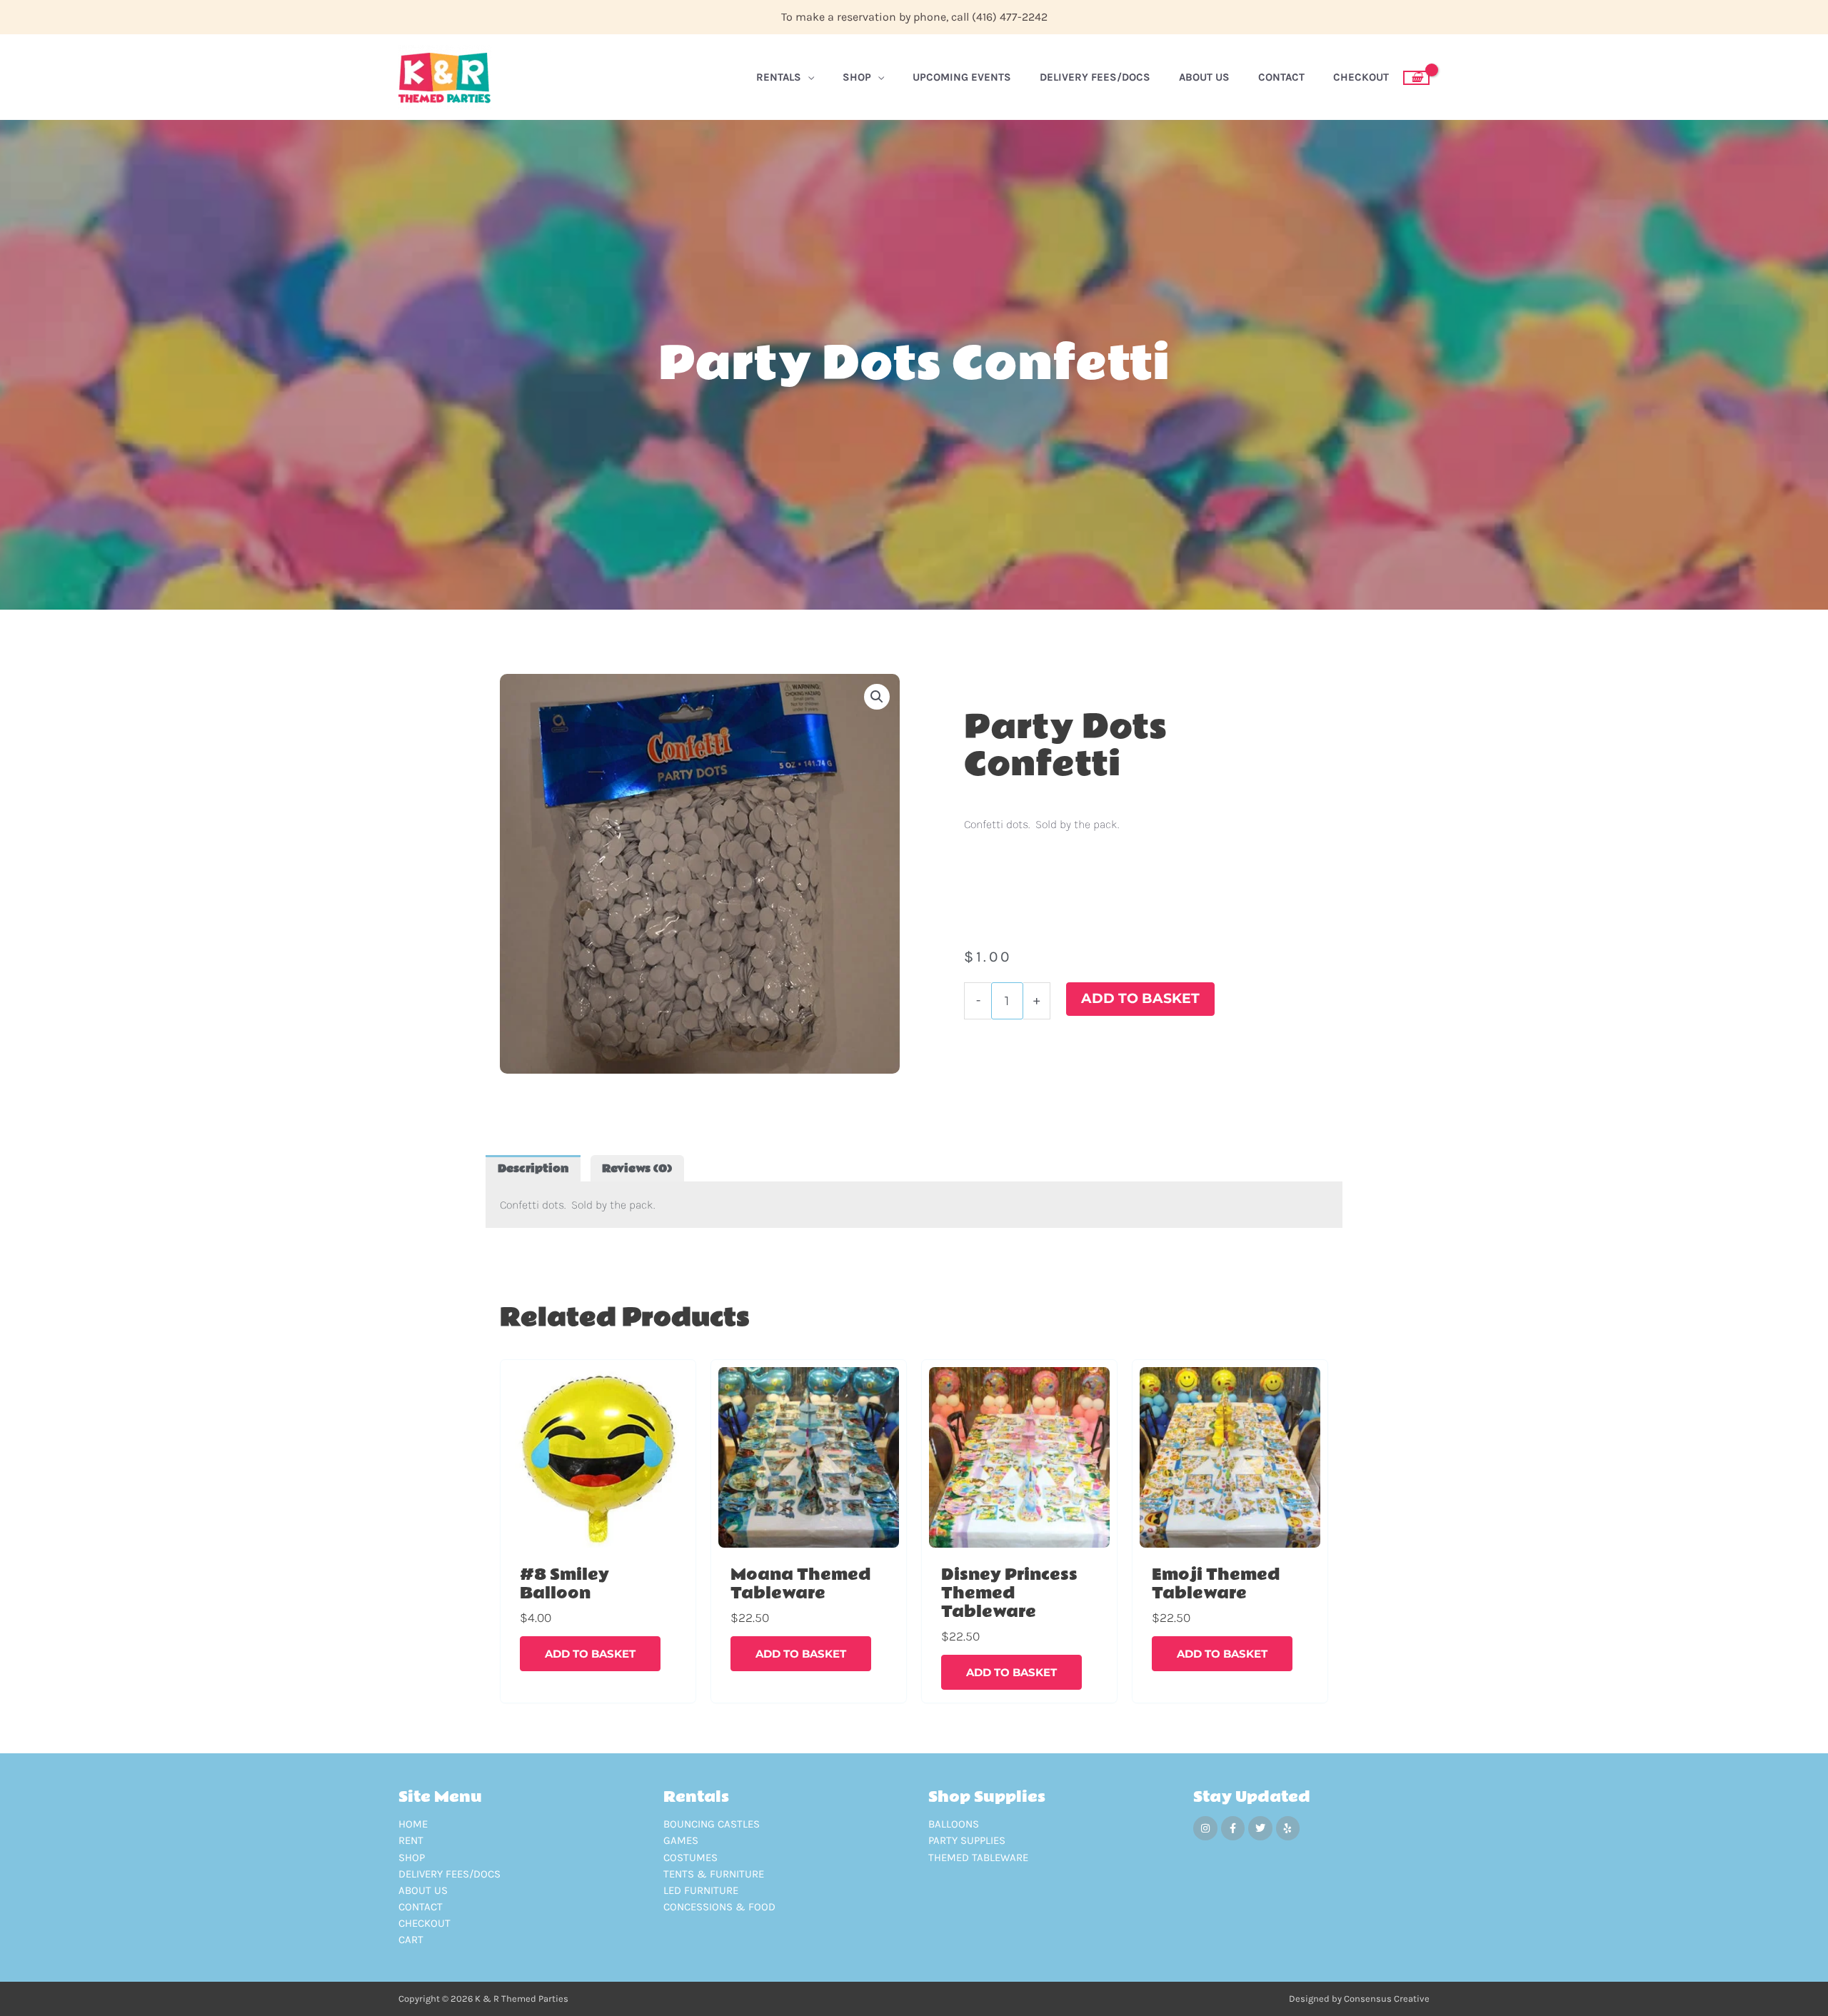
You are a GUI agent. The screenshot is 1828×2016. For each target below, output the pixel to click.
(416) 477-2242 (1010, 17)
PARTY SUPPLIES (967, 1840)
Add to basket (1140, 998)
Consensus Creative (1387, 1999)
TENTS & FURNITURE (714, 1874)
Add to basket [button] (590, 1654)
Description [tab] (533, 1169)
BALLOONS (954, 1824)
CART (411, 1940)
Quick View (598, 1546)
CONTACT (421, 1907)
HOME (413, 1824)
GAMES (681, 1840)
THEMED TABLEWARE (978, 1858)
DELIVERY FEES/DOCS (450, 1874)
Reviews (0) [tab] (637, 1169)
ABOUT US (423, 1890)
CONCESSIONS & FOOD (719, 1907)
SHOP (412, 1858)
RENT (411, 1840)
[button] (877, 697)
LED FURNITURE (701, 1890)
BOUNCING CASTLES (712, 1824)
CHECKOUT (425, 1923)
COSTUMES (690, 1858)
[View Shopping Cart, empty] (1416, 78)
